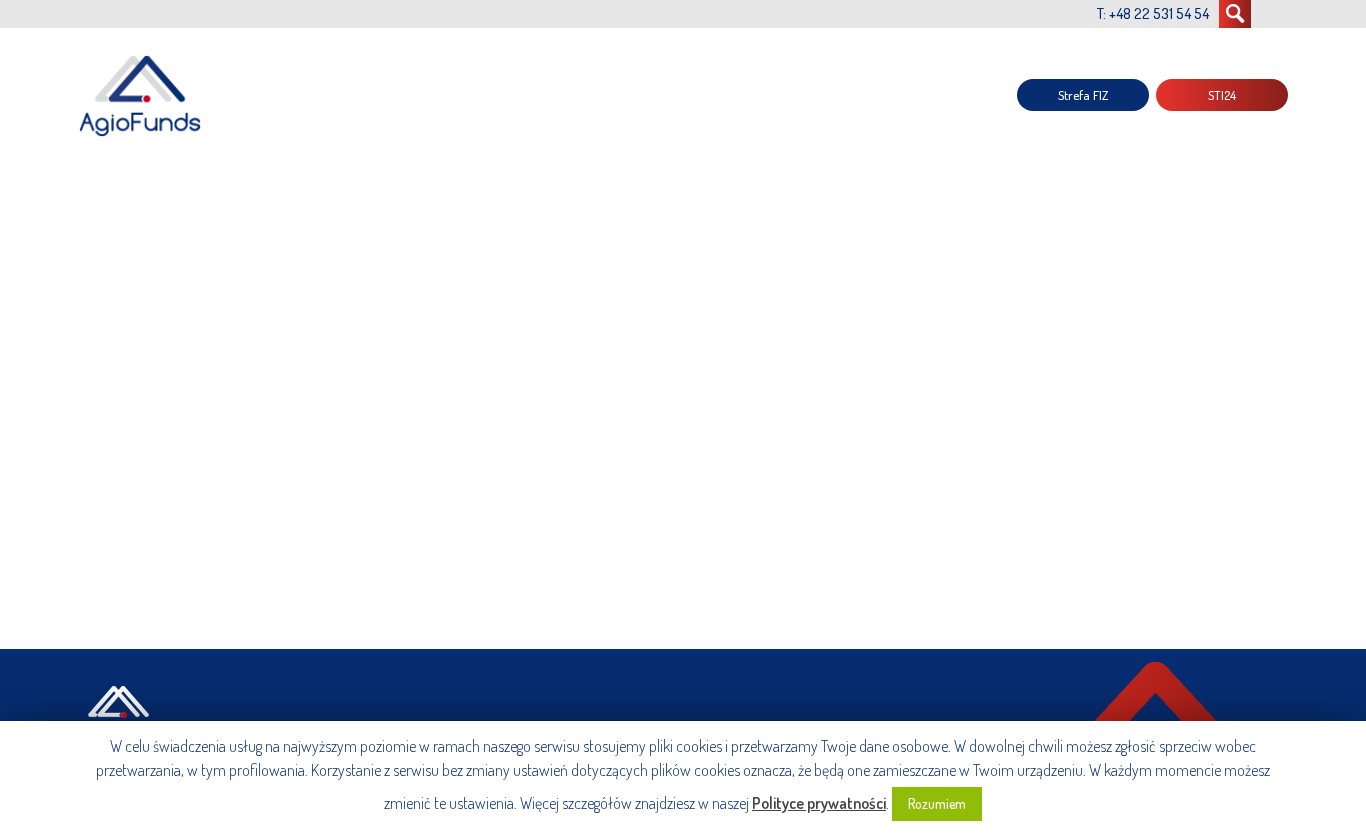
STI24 (1222, 95)
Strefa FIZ (1083, 95)
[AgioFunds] (143, 95)
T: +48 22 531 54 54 (1153, 13)
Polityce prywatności (819, 803)
